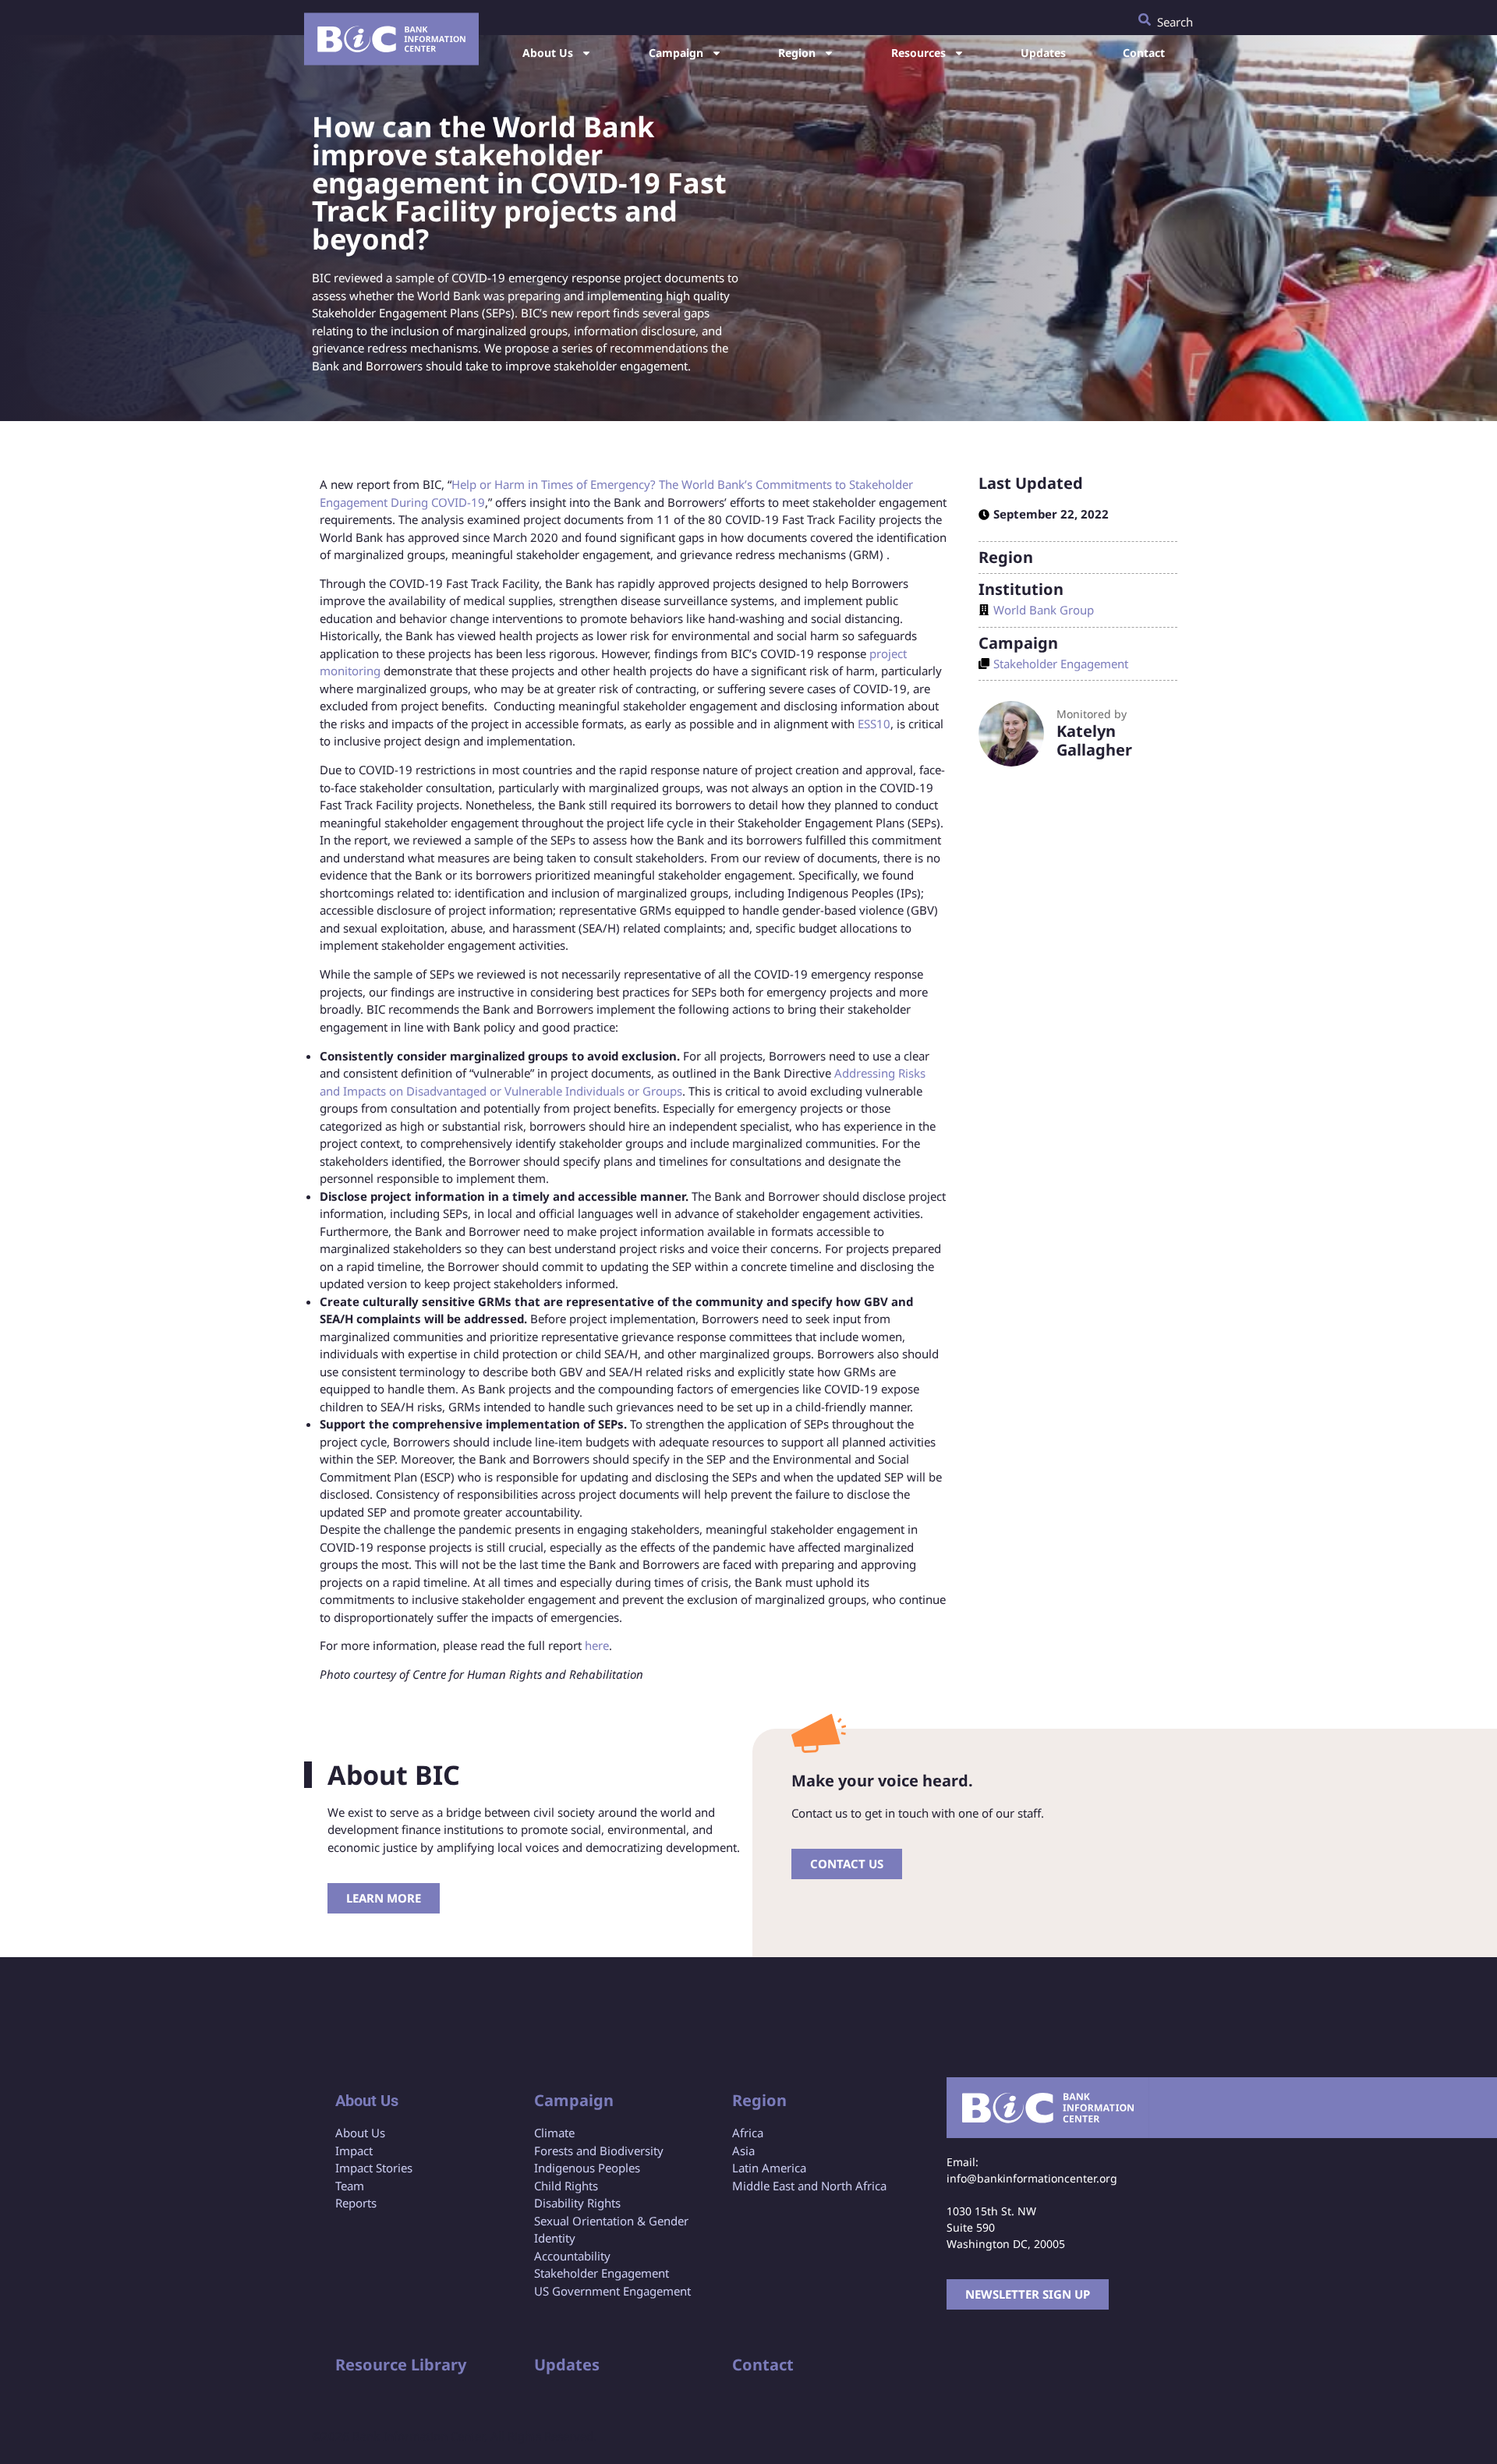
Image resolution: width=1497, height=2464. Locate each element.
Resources (918, 53)
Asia (743, 2151)
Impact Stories (374, 2168)
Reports (356, 2203)
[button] (1166, 18)
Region (797, 53)
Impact (354, 2151)
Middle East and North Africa (809, 2186)
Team (350, 2186)
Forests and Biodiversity (599, 2151)
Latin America (769, 2168)
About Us (548, 53)
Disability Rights (577, 2203)
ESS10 (874, 724)
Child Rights (566, 2186)
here (597, 1645)
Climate (554, 2133)
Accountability (572, 2256)
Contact (1144, 53)
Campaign (676, 53)
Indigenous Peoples (587, 2168)
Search (1175, 22)
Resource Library (401, 2365)
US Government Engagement (612, 2291)
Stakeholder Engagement (1061, 664)
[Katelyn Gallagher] (1011, 734)
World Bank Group (1044, 610)
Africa (748, 2133)
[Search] (1145, 19)
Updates (1043, 53)
